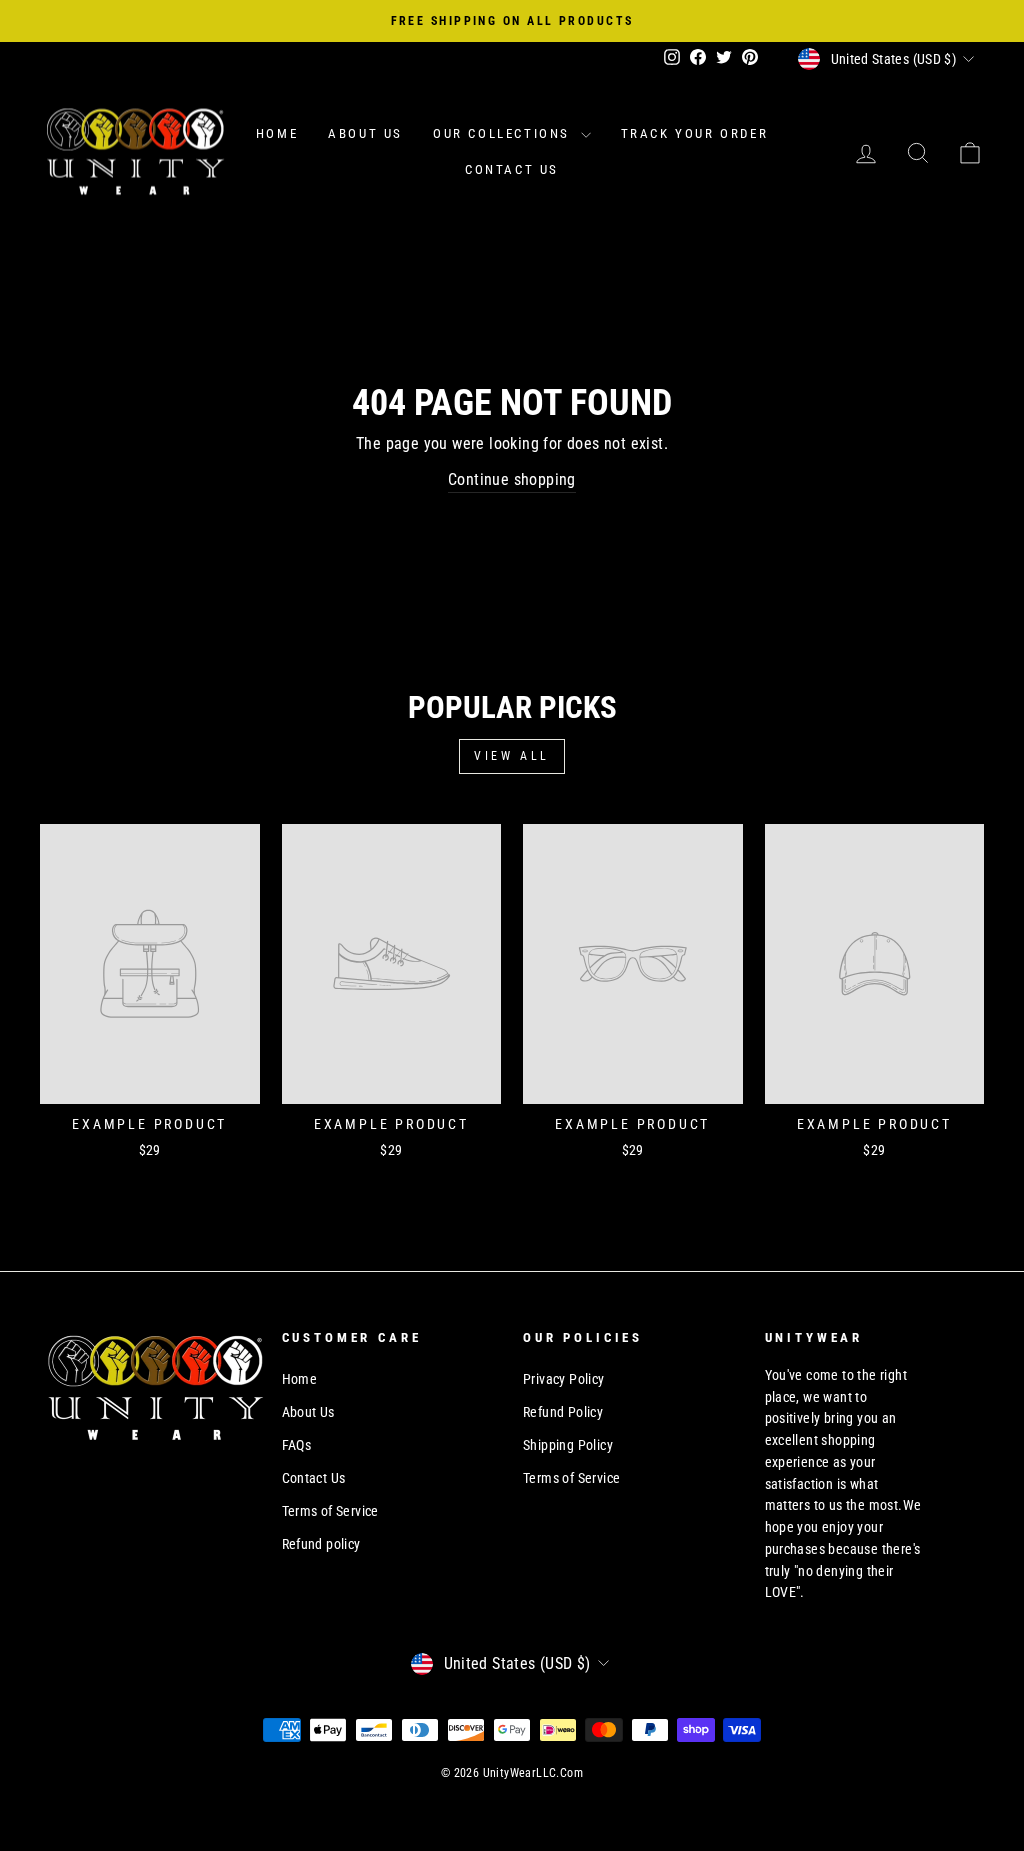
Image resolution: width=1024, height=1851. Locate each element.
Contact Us (512, 169)
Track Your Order (695, 133)
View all (512, 756)
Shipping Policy (568, 1445)
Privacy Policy (564, 1379)
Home (277, 133)
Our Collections (504, 133)
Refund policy (321, 1544)
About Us (365, 133)
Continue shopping (512, 479)
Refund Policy (563, 1412)
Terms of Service (330, 1511)
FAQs (297, 1445)
